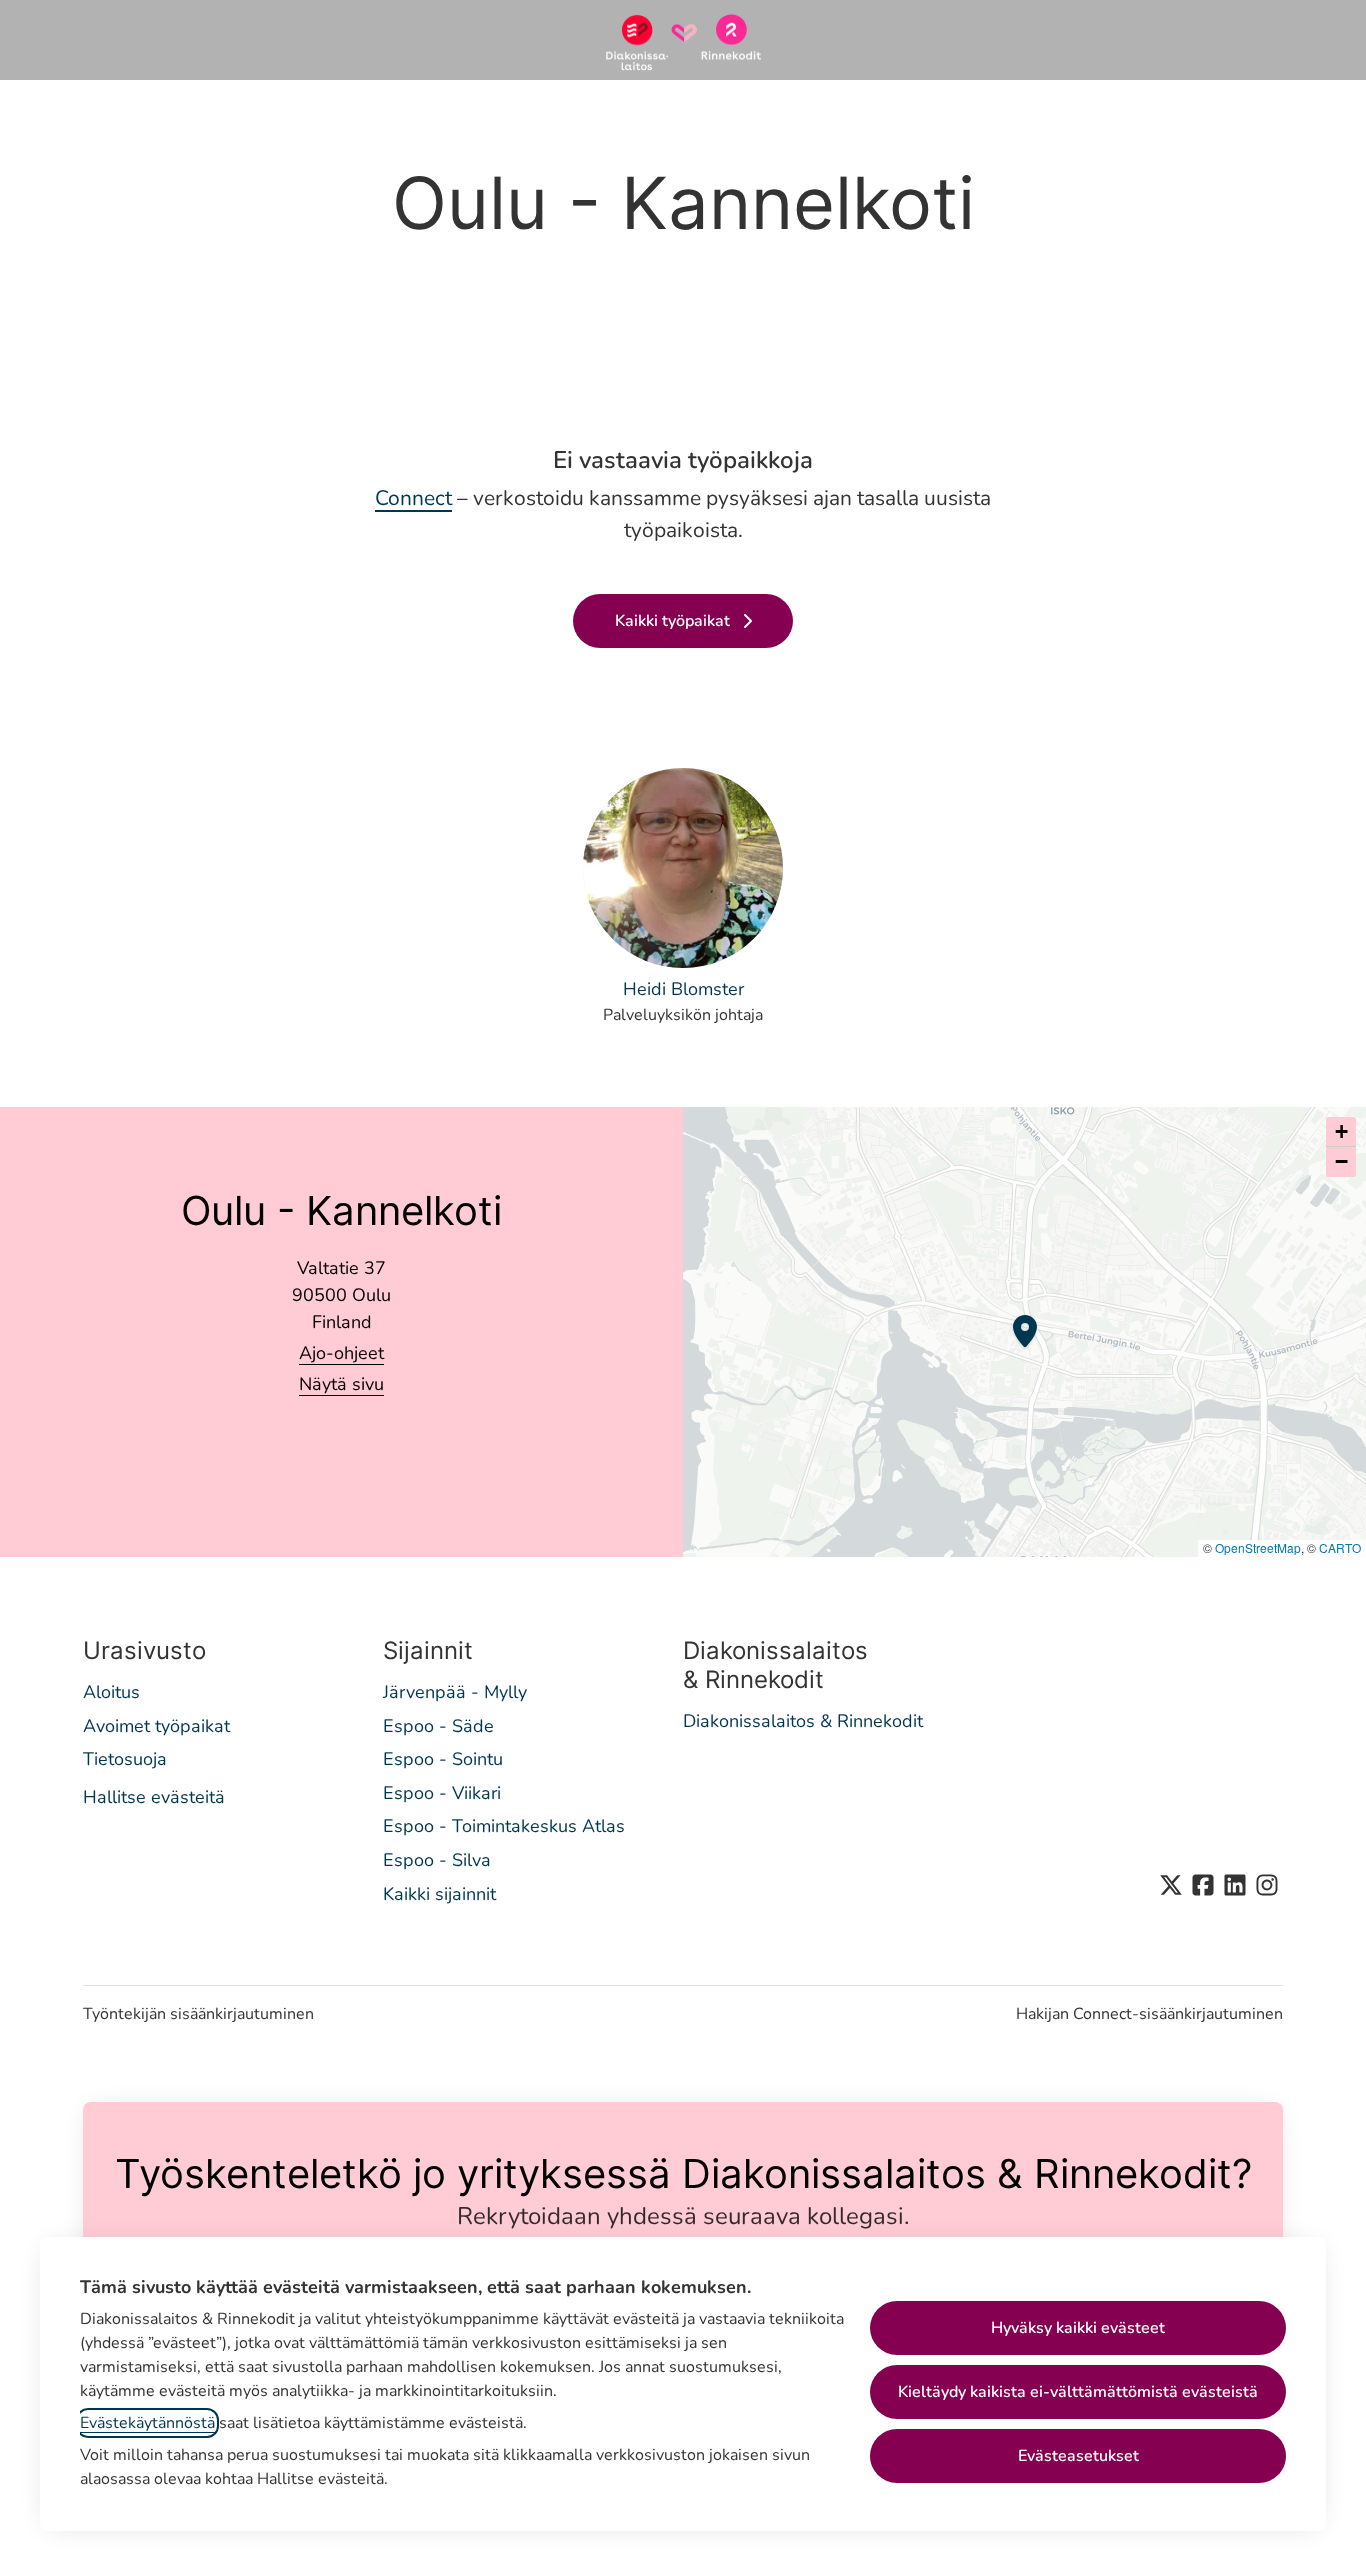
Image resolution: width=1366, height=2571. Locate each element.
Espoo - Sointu (443, 1759)
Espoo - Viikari (442, 1793)
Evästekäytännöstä (147, 2423)
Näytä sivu (341, 1384)
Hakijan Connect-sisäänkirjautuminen (1149, 2014)
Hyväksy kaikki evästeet (1078, 2328)
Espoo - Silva (437, 1860)
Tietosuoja (125, 1759)
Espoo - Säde (438, 1726)
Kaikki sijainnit (439, 1894)
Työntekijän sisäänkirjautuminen (198, 2014)
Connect (413, 498)
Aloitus (111, 1692)
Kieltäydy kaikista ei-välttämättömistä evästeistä (1078, 2392)
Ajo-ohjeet (341, 1353)
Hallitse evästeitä (154, 1797)
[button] (1341, 1132)
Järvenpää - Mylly (455, 1692)
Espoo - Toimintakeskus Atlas (504, 1826)
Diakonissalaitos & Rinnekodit (803, 1721)
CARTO (1340, 1547)
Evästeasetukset (1078, 2456)
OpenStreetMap (1258, 1547)
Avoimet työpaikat (156, 1726)
